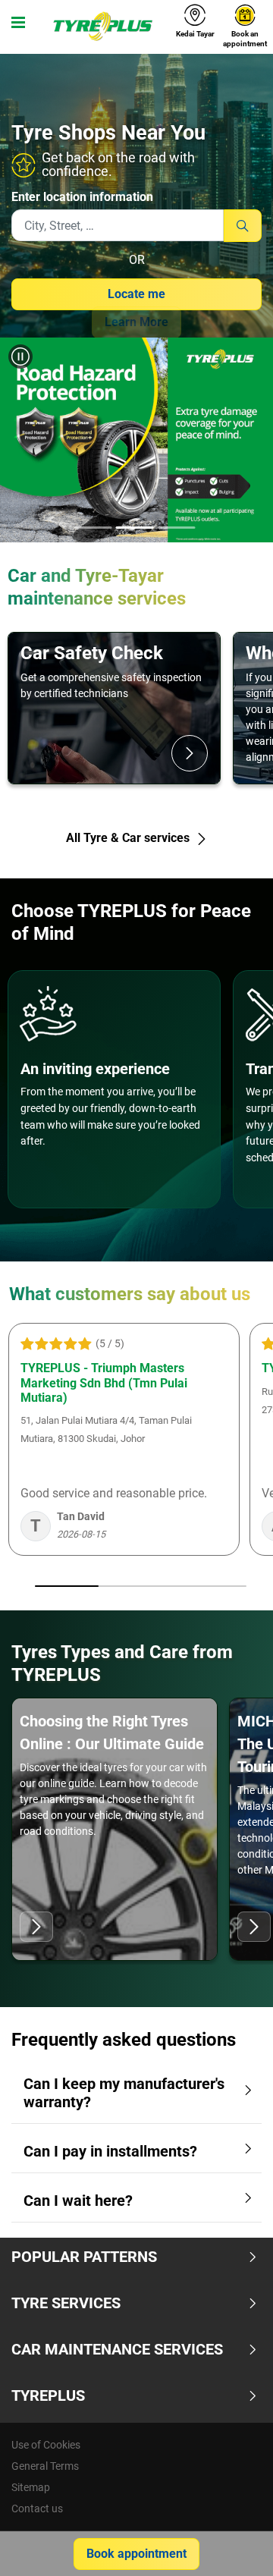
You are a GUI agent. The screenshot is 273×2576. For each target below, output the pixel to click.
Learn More (136, 322)
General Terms (45, 2466)
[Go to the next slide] (249, 443)
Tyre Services (66, 2303)
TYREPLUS (48, 2395)
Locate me (136, 294)
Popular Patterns (84, 2257)
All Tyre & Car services (129, 838)
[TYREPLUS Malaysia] (102, 27)
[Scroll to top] (233, 2544)
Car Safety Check (92, 653)
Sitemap (31, 2487)
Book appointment (136, 2554)
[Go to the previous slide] (24, 443)
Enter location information (82, 197)
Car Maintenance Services (117, 2349)
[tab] (93, 529)
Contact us (37, 2508)
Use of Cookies (46, 2445)
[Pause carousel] (20, 357)
